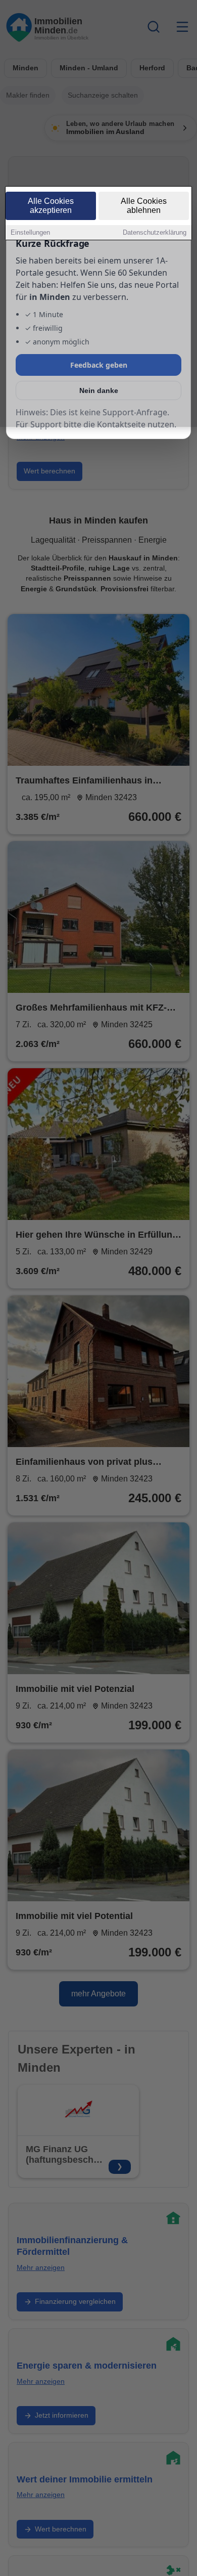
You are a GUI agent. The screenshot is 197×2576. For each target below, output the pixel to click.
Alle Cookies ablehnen (144, 206)
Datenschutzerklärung (155, 232)
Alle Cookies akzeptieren (51, 206)
